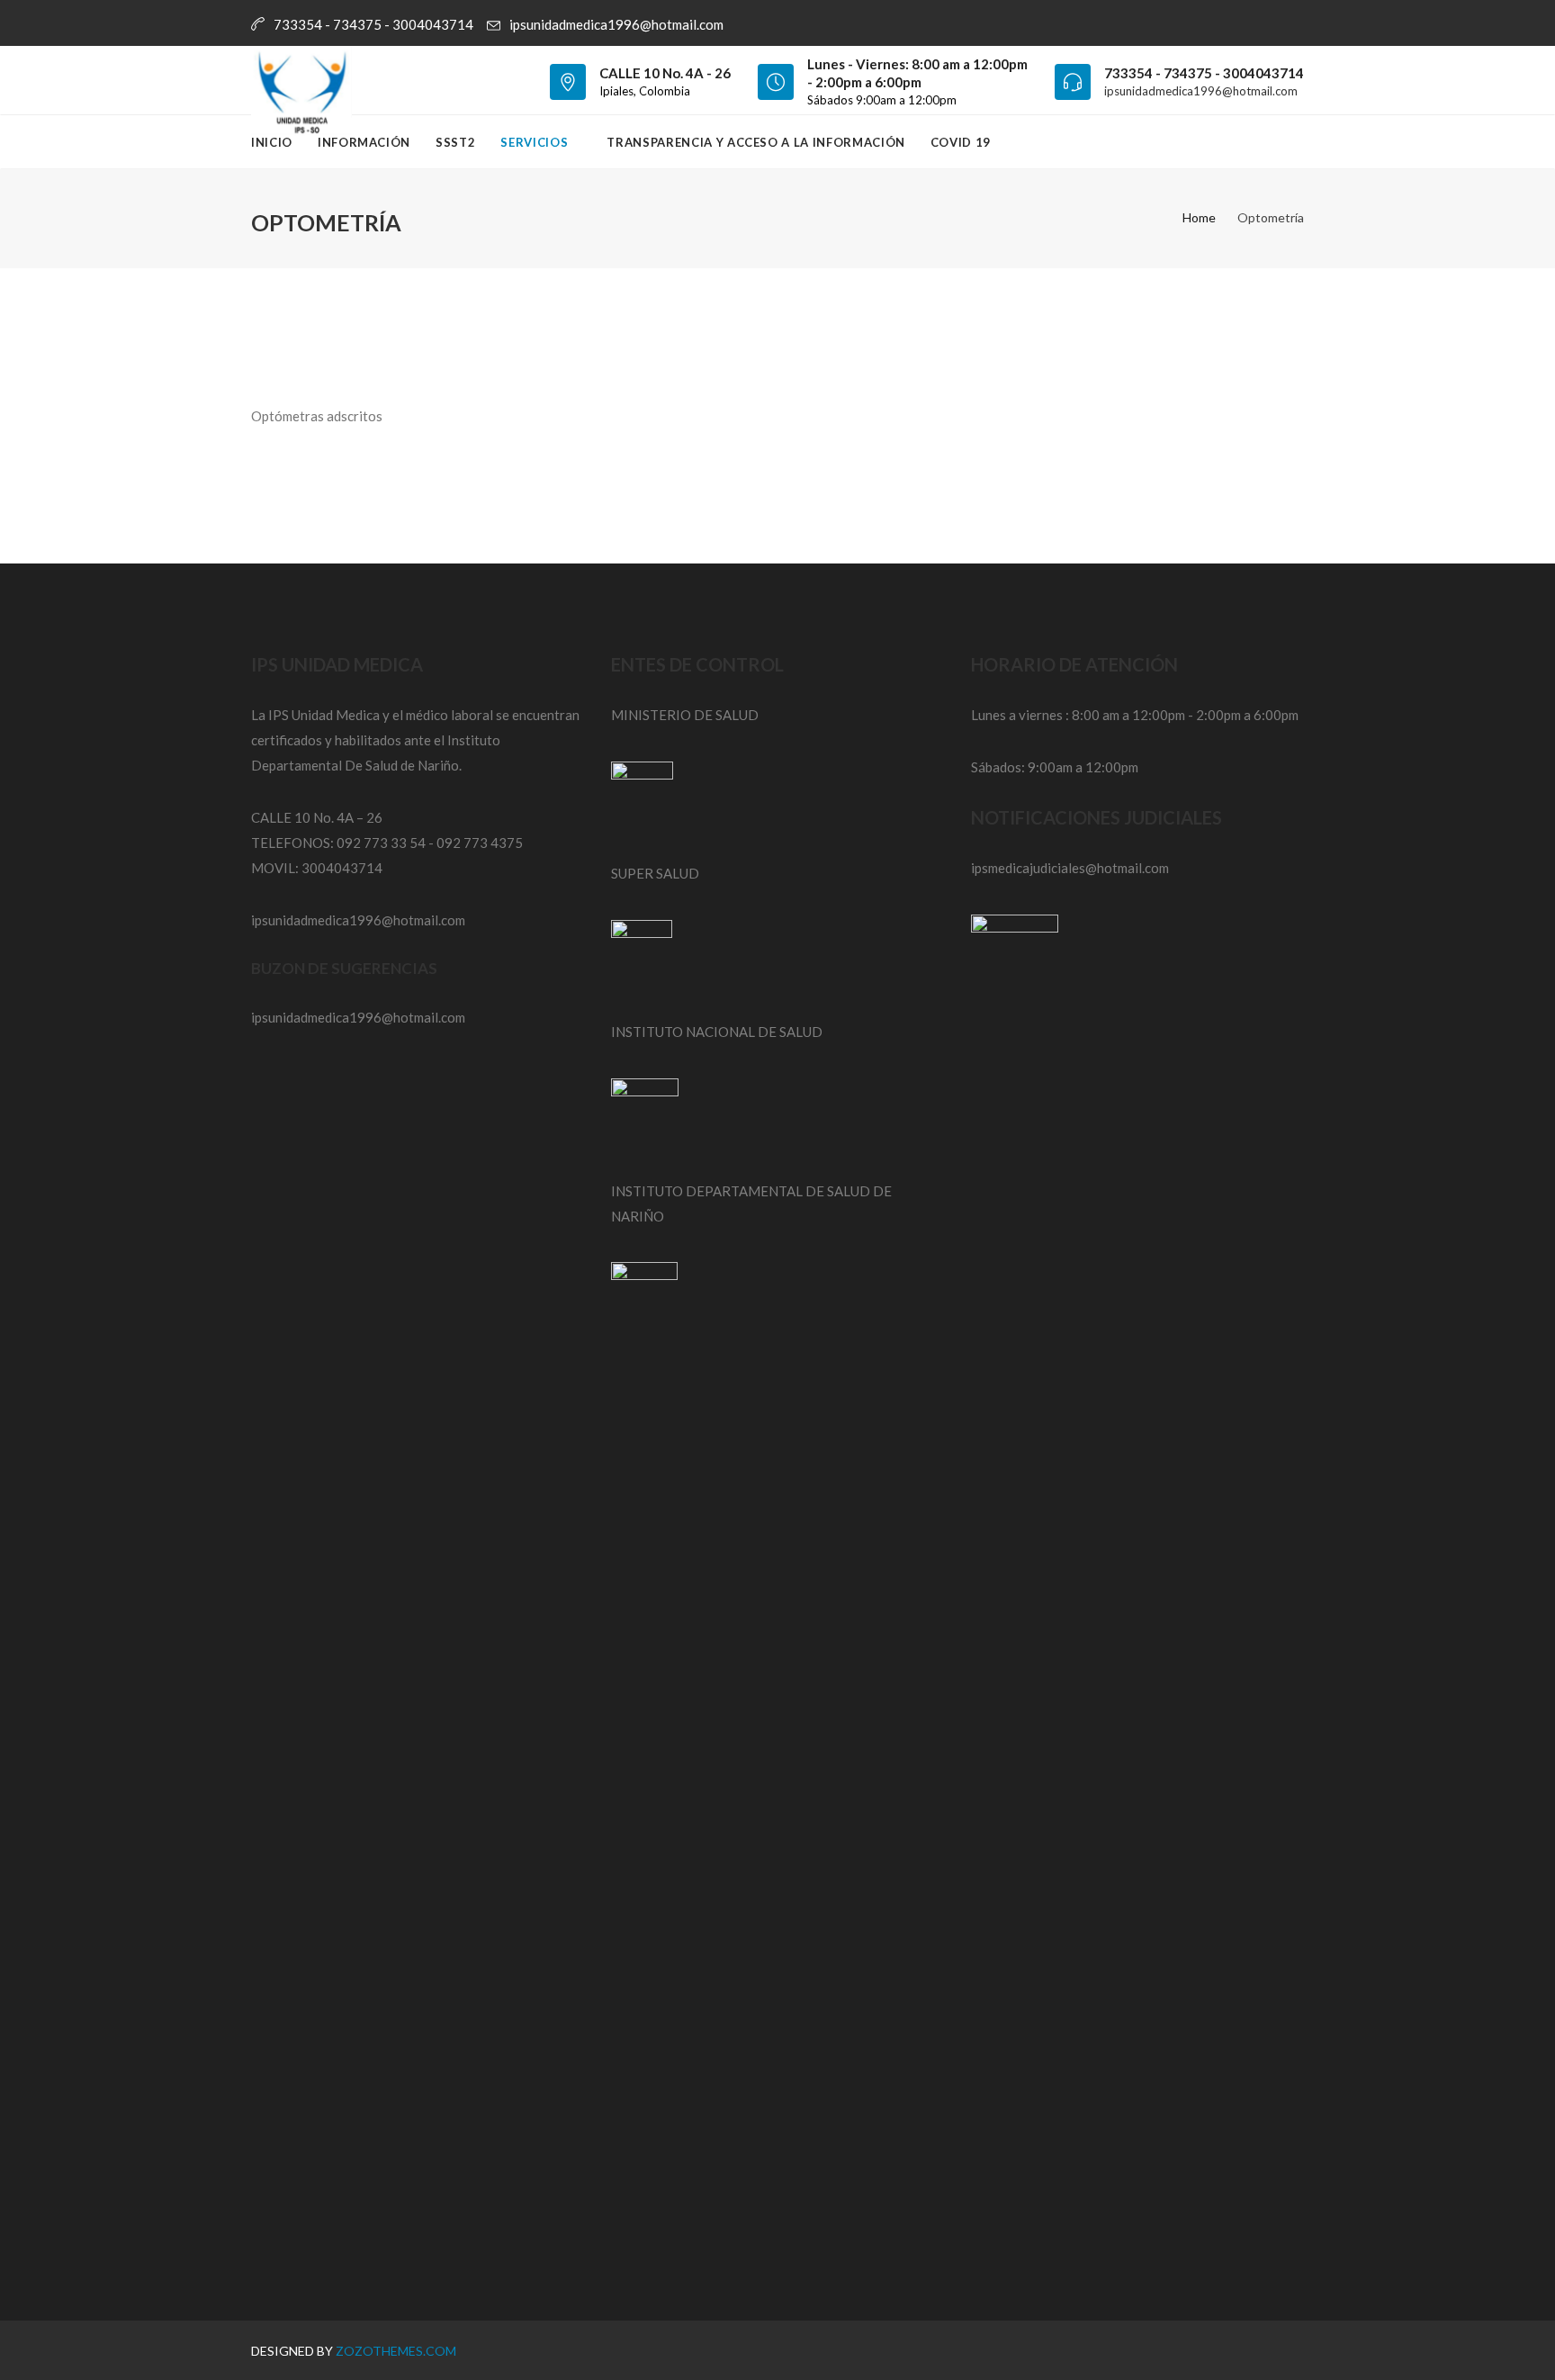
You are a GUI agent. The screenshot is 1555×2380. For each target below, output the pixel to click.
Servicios (536, 142)
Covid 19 (961, 142)
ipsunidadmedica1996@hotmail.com (616, 24)
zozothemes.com (396, 2351)
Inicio (272, 142)
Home (1199, 217)
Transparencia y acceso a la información (755, 142)
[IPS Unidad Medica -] (301, 80)
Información (364, 142)
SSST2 (455, 142)
